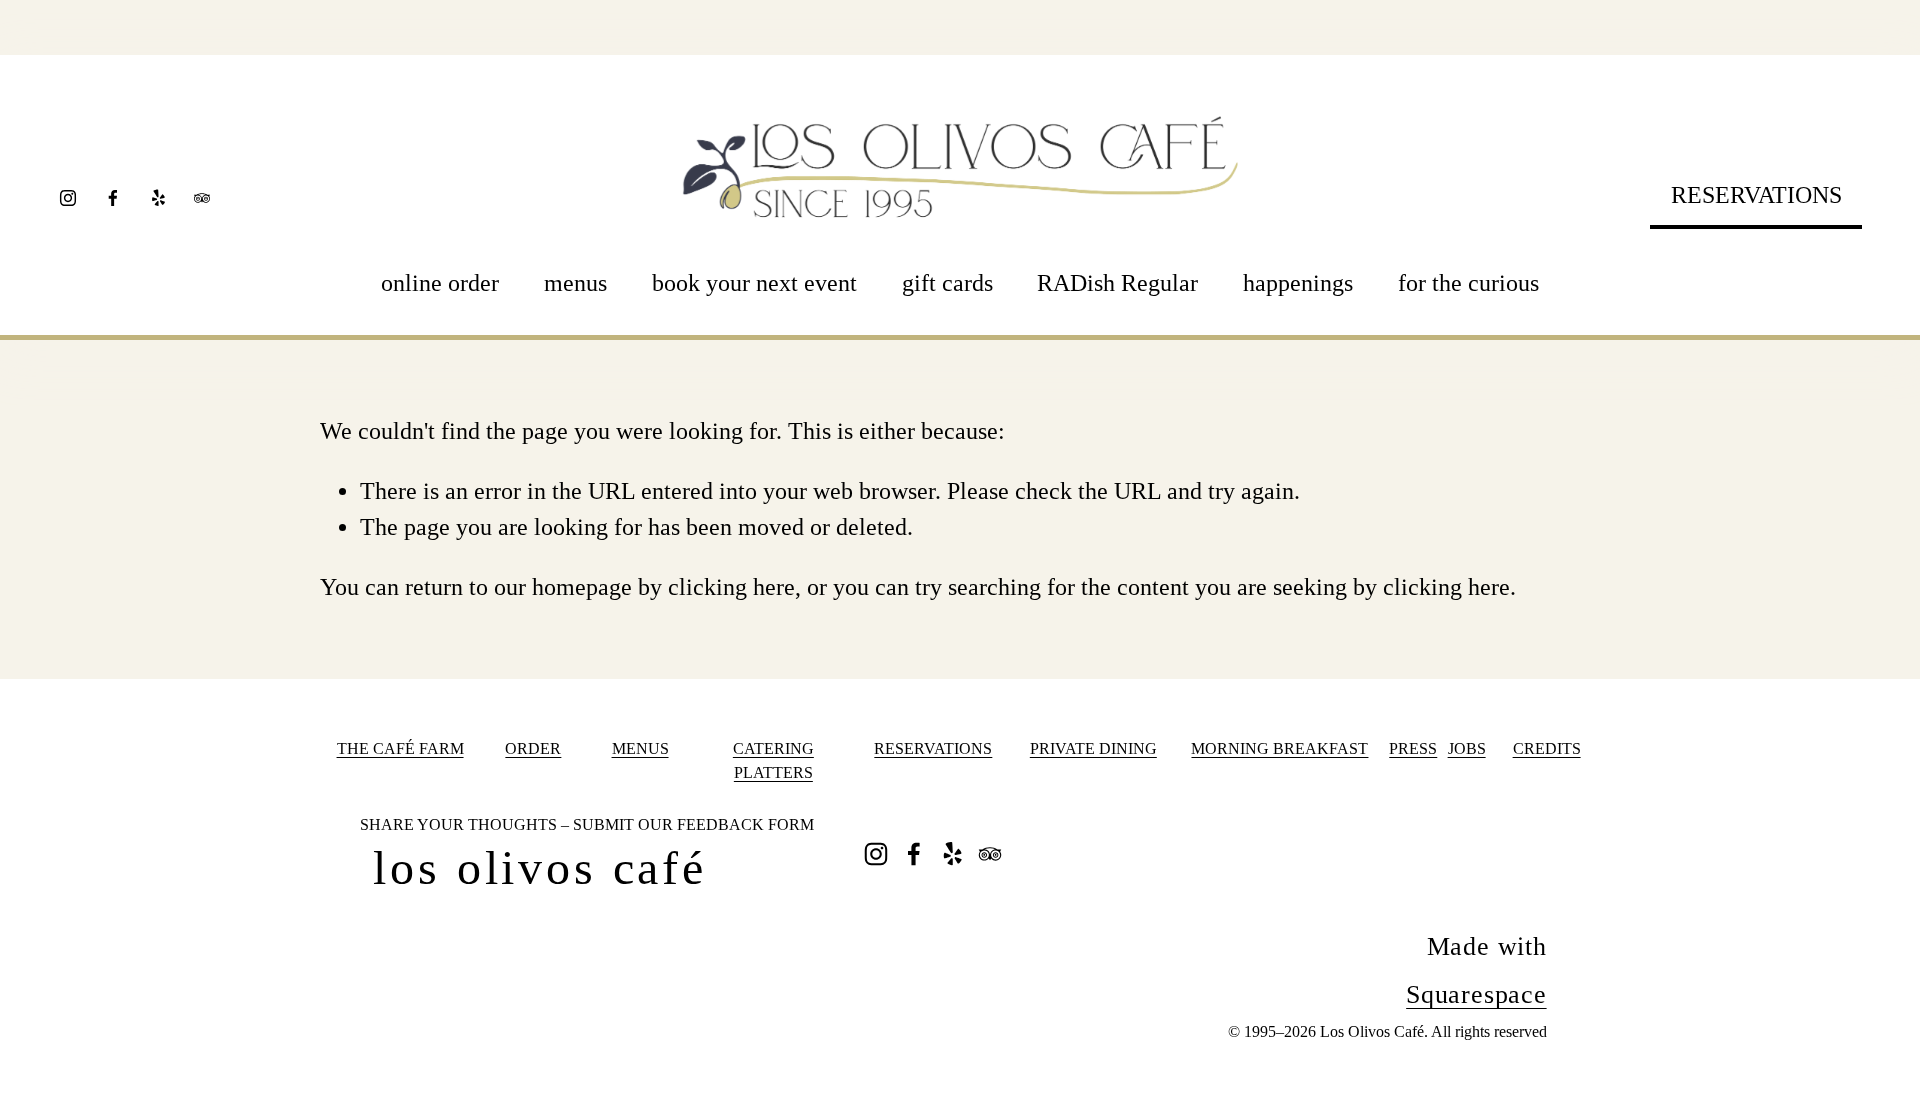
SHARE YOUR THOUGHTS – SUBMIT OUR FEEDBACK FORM (587, 824)
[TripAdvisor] (202, 198)
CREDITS (1547, 748)
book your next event (754, 283)
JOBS (1467, 748)
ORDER (533, 748)
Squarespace (1476, 994)
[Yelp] (158, 198)
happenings (1298, 283)
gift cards (947, 283)
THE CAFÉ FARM (400, 748)
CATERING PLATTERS (773, 760)
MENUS (640, 748)
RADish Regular (1117, 283)
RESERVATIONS (1756, 195)
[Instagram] (68, 198)
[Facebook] (113, 198)
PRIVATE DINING (1093, 748)
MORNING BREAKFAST (1279, 748)
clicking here (731, 587)
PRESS (1413, 748)
